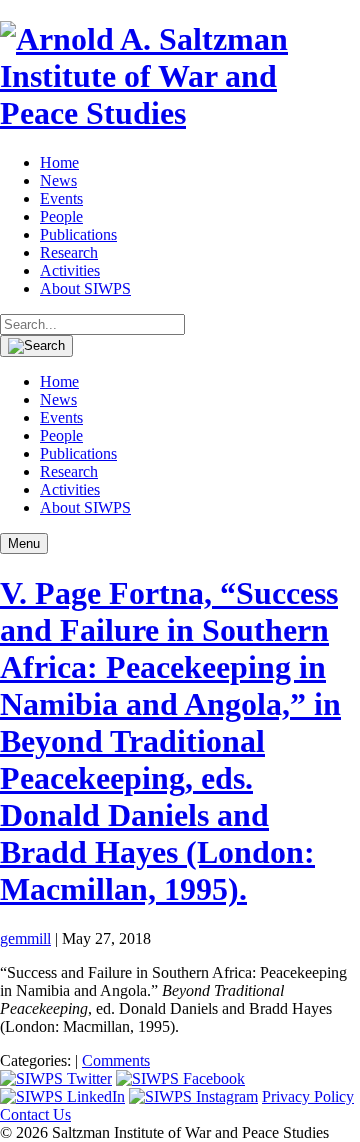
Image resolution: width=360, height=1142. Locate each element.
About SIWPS (85, 288)
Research (69, 252)
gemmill (25, 938)
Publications (78, 234)
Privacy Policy (308, 1096)
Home (59, 162)
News (58, 180)
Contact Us (35, 1114)
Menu (24, 543)
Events (61, 198)
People (61, 216)
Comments (116, 1060)
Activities (70, 270)
